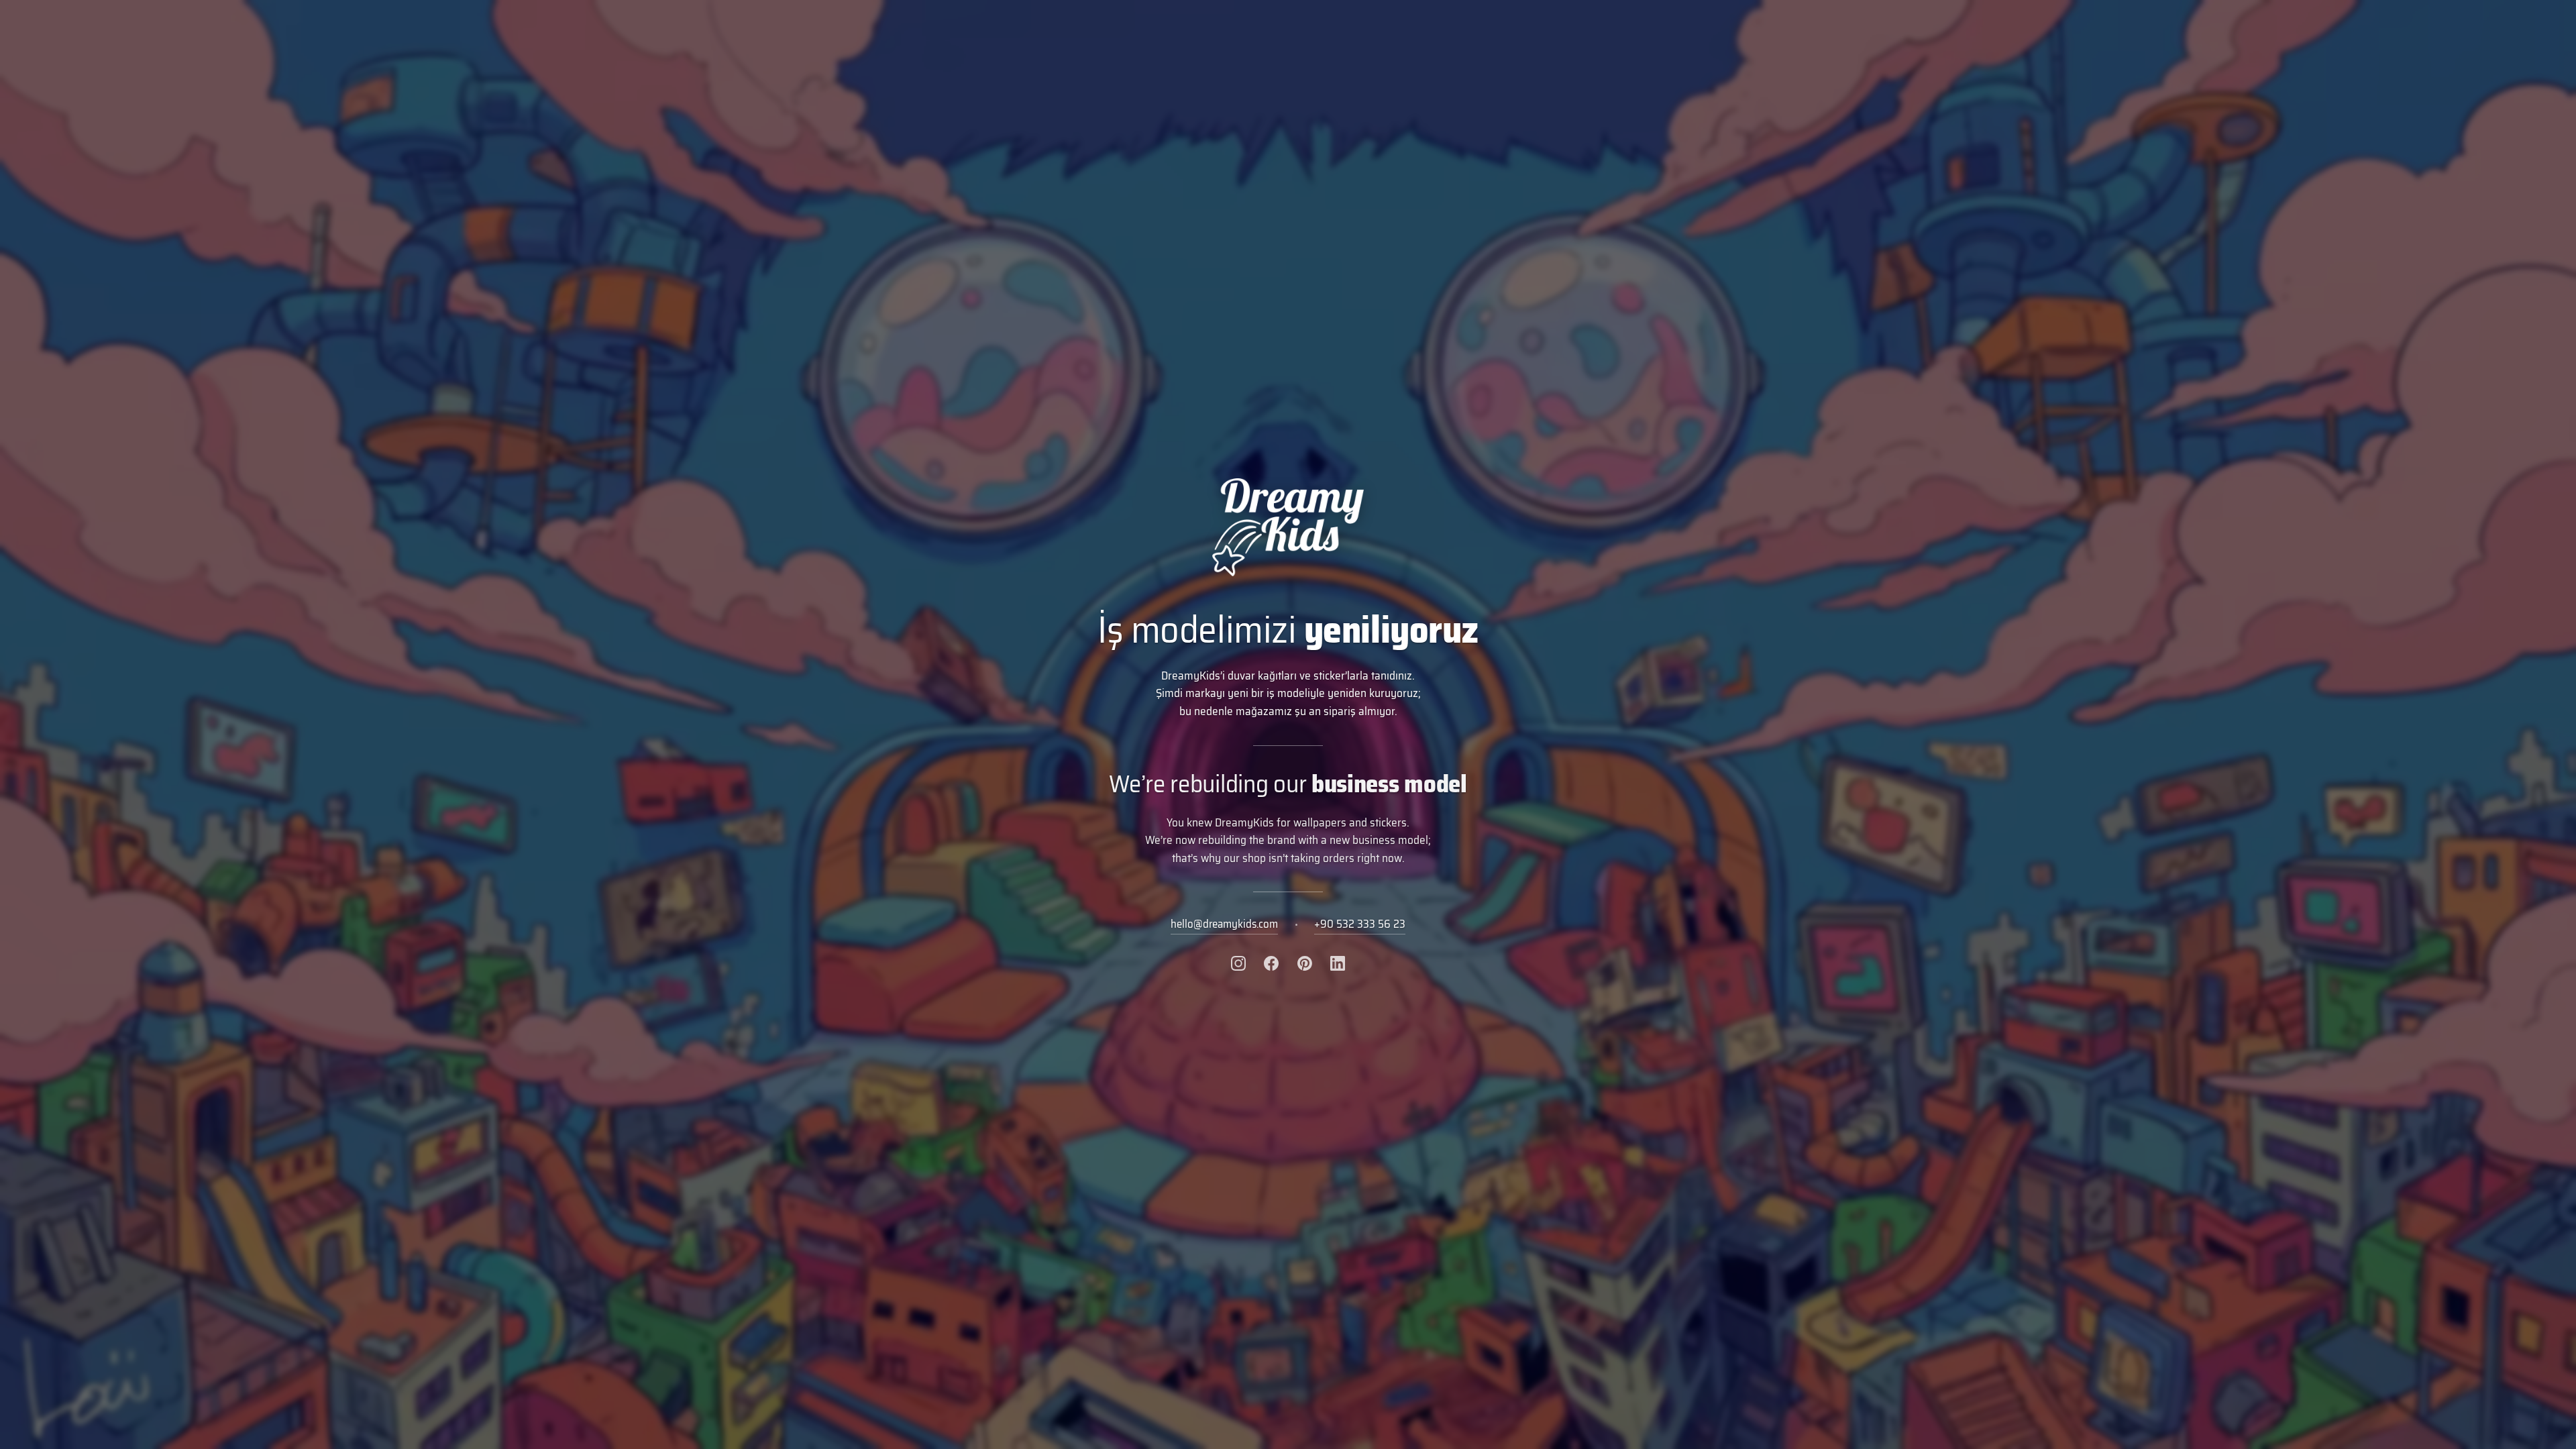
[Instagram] (1238, 963)
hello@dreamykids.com (1224, 924)
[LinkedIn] (1338, 963)
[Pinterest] (1305, 963)
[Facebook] (1271, 963)
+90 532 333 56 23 (1360, 924)
